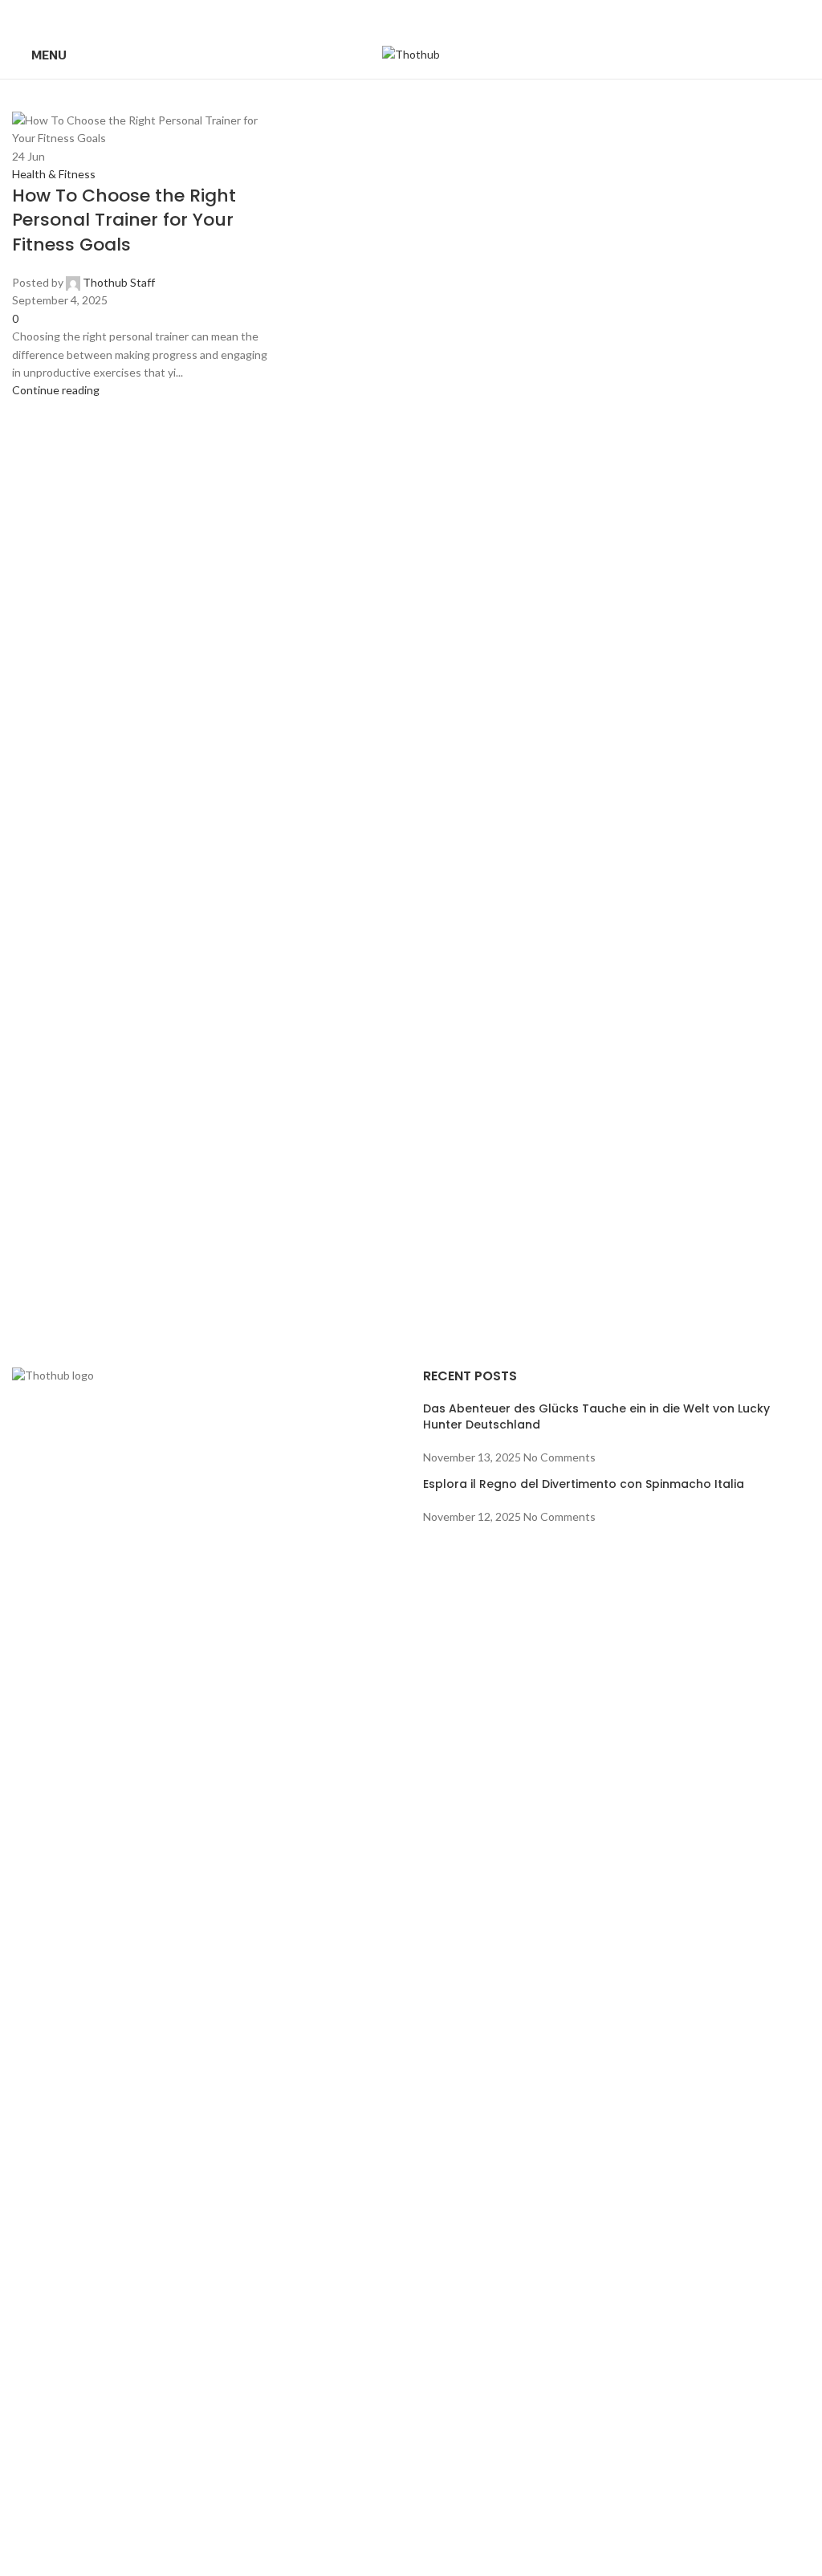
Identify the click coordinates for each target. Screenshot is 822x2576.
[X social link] (391, 15)
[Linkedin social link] (431, 15)
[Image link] (205, 1969)
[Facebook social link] (370, 15)
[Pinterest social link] (411, 15)
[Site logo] (411, 53)
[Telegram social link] (452, 15)
